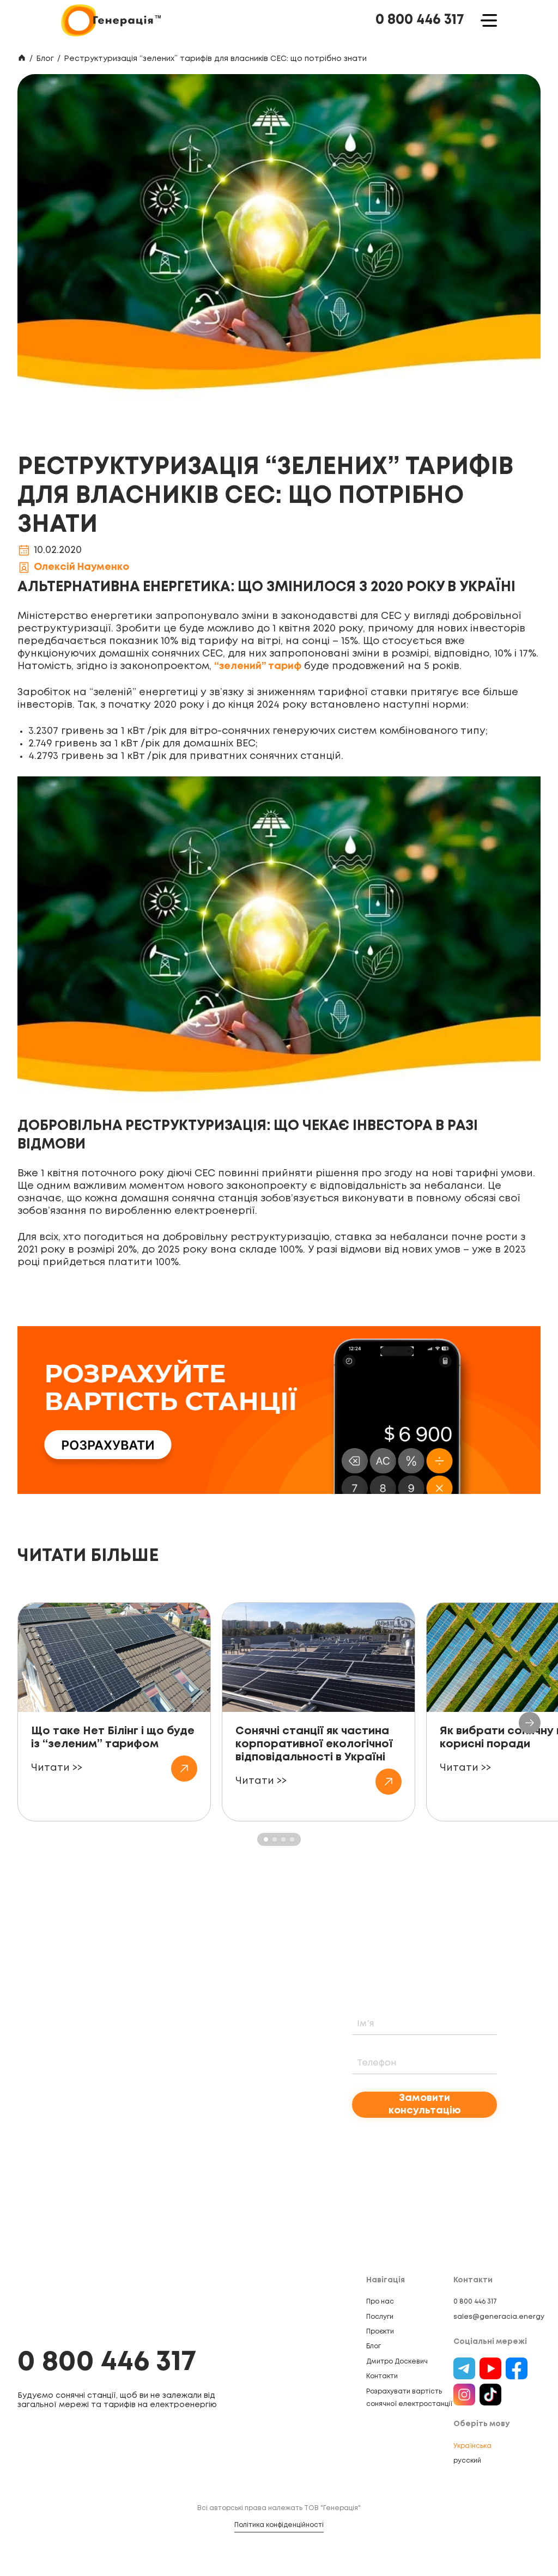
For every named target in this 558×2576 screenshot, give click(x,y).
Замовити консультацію (425, 2104)
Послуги (380, 2317)
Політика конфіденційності (279, 2525)
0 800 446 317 (420, 20)
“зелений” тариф (258, 666)
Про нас (380, 2302)
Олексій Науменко (81, 567)
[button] (530, 1723)
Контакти (382, 2376)
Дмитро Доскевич (397, 2362)
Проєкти (380, 2332)
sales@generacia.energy (499, 2317)
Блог (45, 59)
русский (467, 2461)
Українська (472, 2446)
